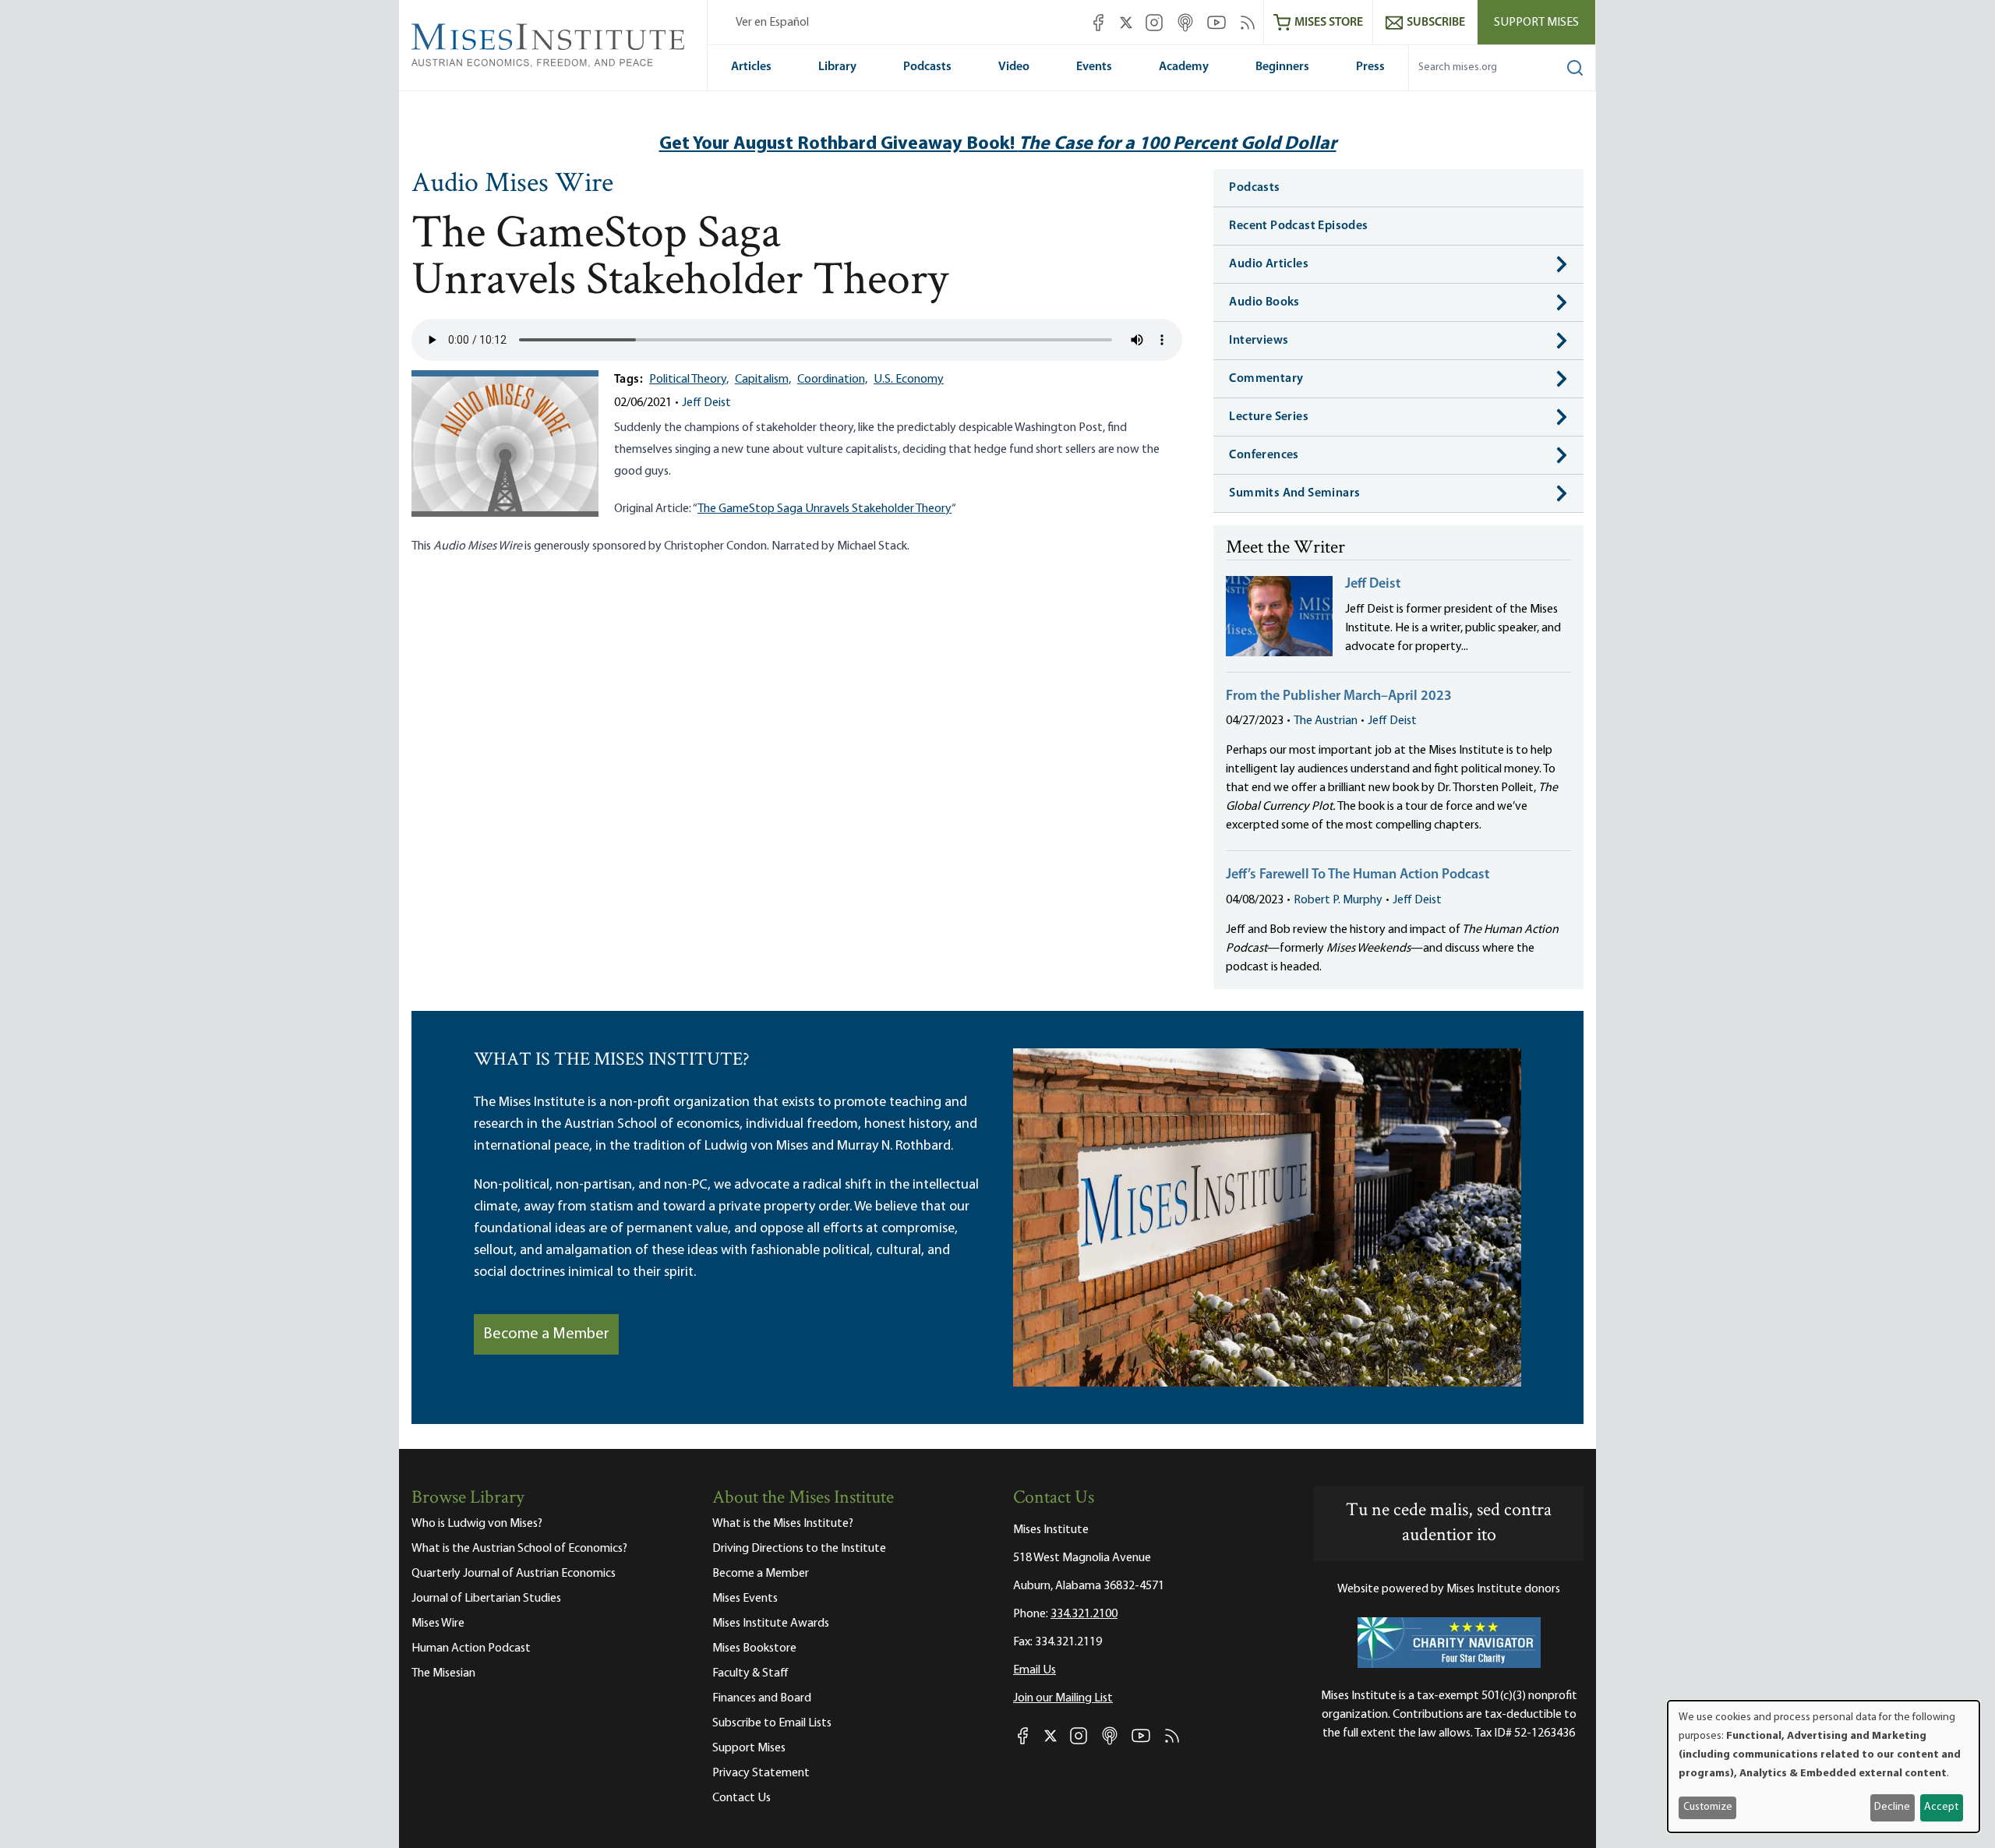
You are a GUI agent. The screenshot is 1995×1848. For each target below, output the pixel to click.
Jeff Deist (706, 403)
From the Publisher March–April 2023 (1339, 697)
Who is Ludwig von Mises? (477, 1524)
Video (1014, 67)
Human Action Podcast (471, 1648)
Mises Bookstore (754, 1648)
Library (837, 67)
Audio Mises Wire (512, 185)
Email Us (1035, 1670)
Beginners (1282, 67)
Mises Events (745, 1599)
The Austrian (1326, 721)
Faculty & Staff (750, 1673)
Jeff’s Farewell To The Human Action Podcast (1358, 875)
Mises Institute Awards (771, 1624)
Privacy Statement (761, 1773)
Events (1094, 67)
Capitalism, (763, 380)
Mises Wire (438, 1624)
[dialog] (1824, 1767)
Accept (1941, 1807)
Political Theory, (689, 380)
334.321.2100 (1084, 1614)
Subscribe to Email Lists (772, 1723)
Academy (1184, 67)
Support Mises (1536, 23)
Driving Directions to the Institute (799, 1549)
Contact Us (742, 1798)
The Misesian (443, 1673)
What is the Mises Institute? (783, 1524)
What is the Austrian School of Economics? (519, 1549)
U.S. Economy (909, 380)
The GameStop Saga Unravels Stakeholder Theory (824, 509)
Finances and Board (762, 1698)
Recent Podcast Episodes (1298, 226)
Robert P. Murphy (1338, 900)
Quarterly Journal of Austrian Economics (514, 1574)
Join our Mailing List (1063, 1698)
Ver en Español (772, 23)
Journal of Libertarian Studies (486, 1599)
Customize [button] (1708, 1807)
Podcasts (927, 67)
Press (1370, 67)
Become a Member (546, 1334)
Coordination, (832, 380)
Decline (1892, 1807)
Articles (751, 67)
